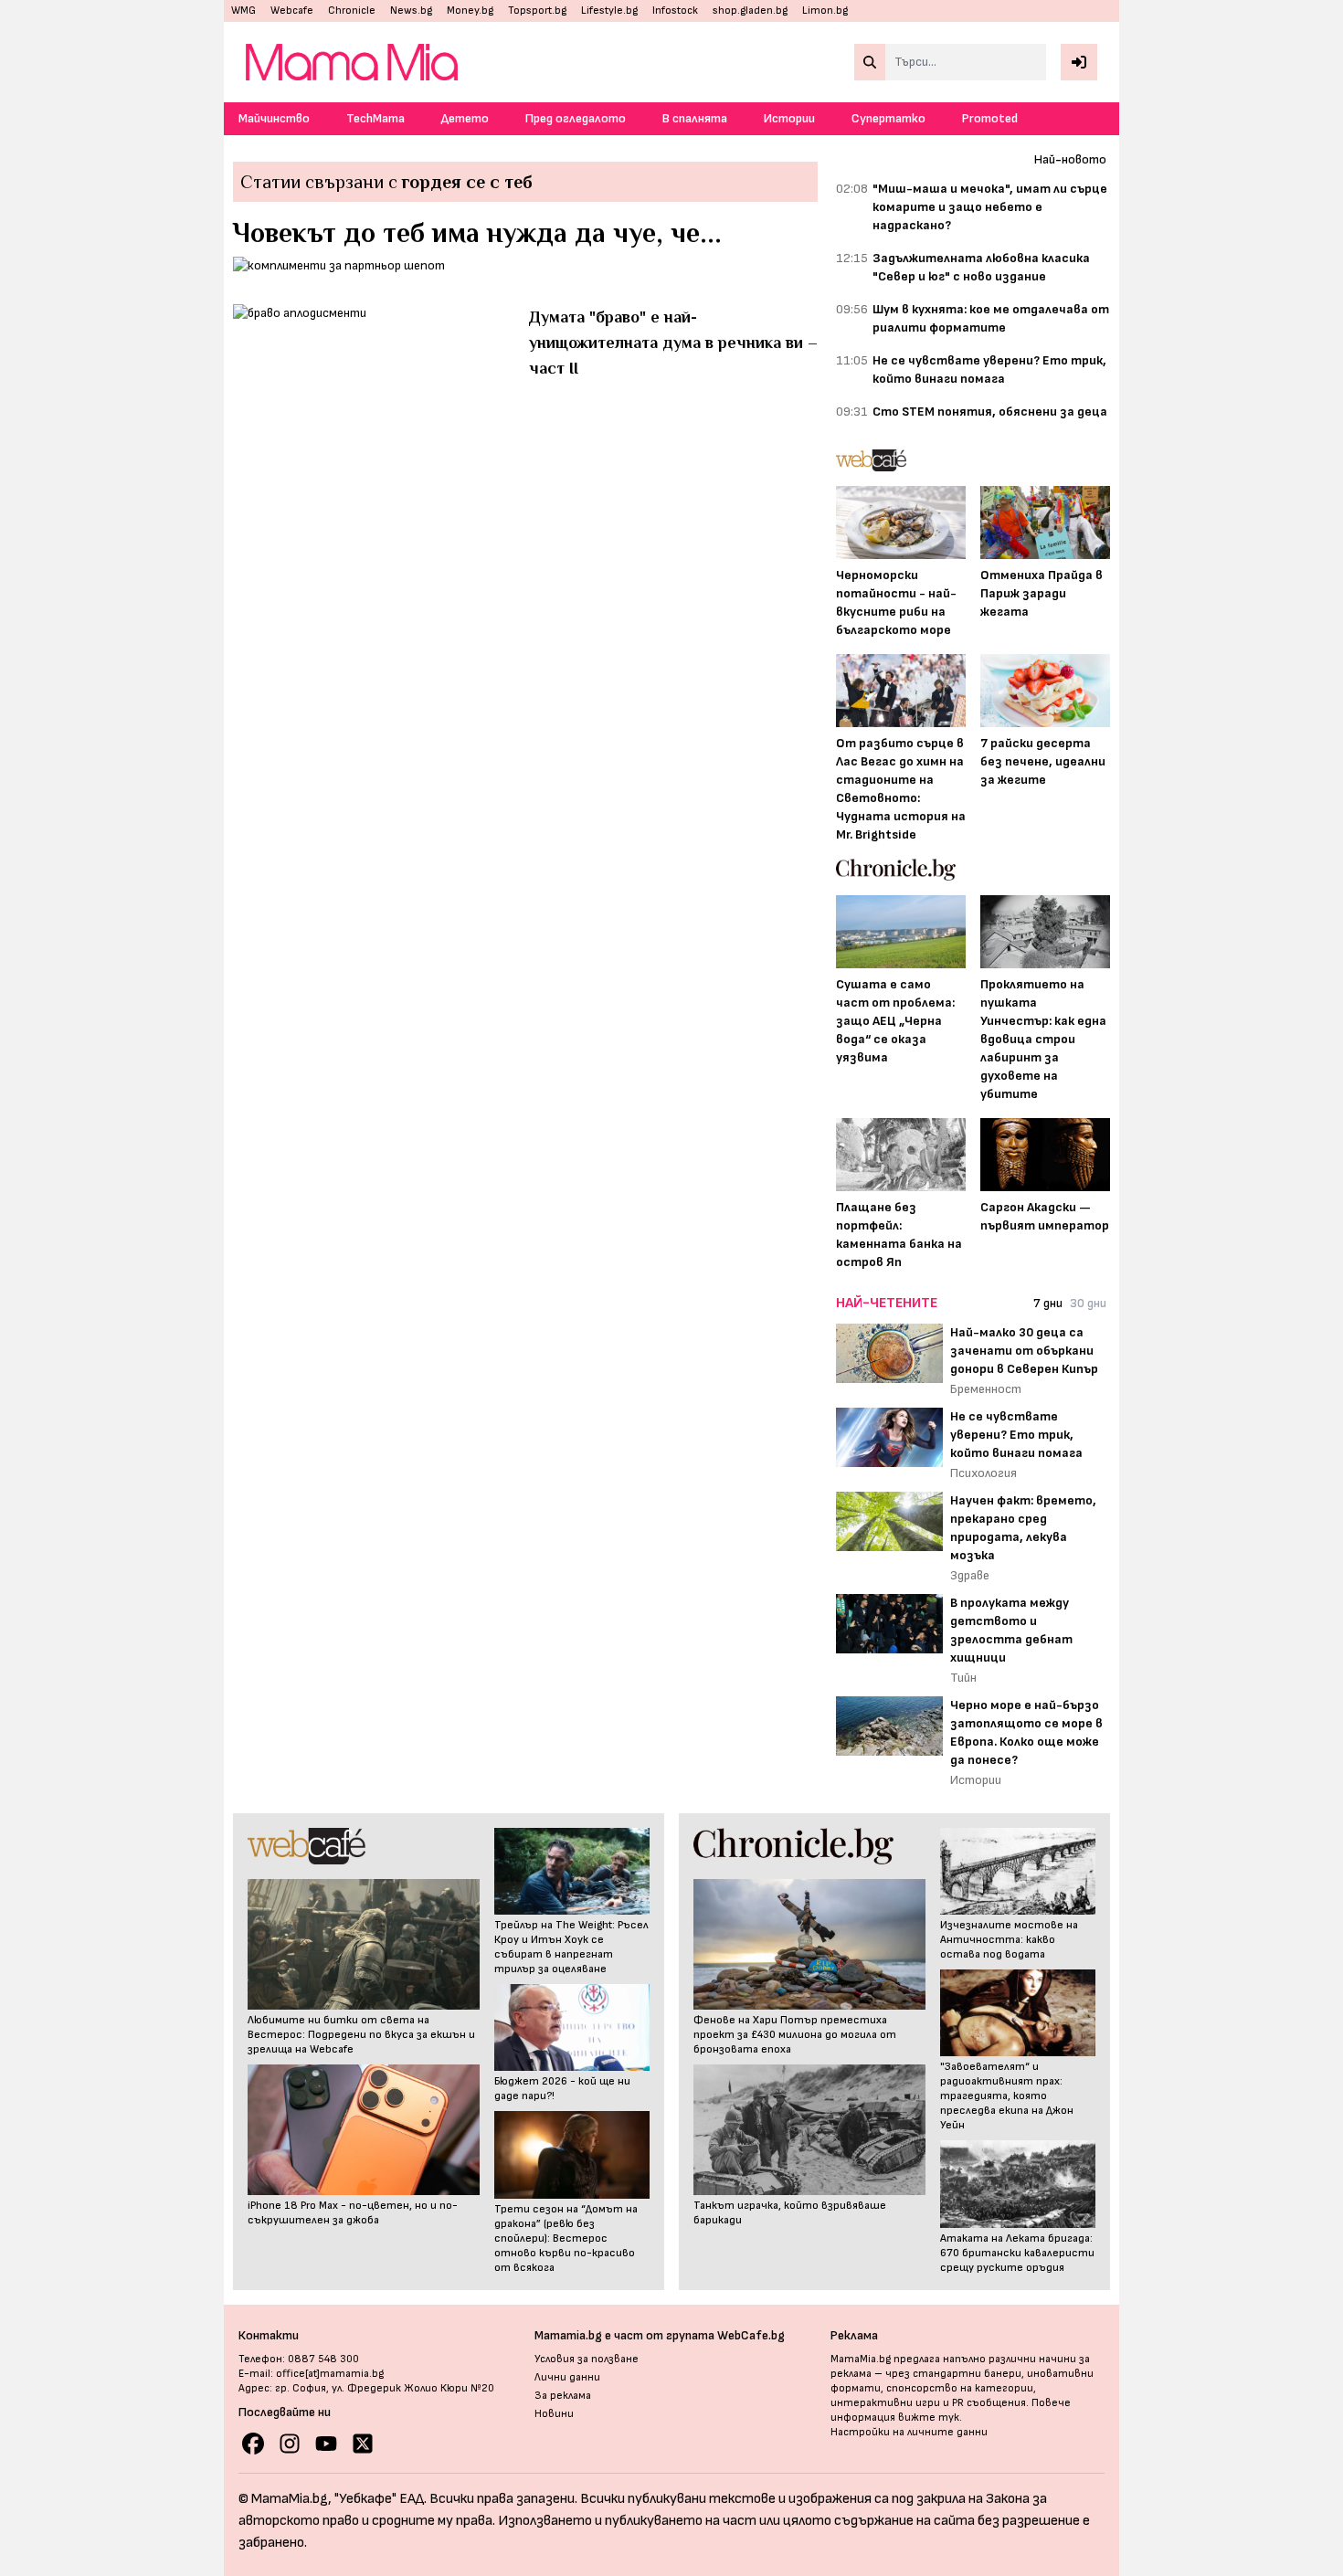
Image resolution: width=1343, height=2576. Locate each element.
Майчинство (274, 118)
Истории (789, 118)
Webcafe (292, 11)
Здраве (970, 1575)
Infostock (675, 11)
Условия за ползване (587, 2359)
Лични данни (567, 2377)
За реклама (563, 2396)
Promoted (990, 118)
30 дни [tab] (1088, 1303)
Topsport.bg (537, 11)
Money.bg (470, 11)
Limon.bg (825, 11)
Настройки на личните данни (909, 2432)
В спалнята (695, 118)
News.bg (411, 11)
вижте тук (929, 2418)
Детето (465, 118)
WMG (243, 11)
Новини (554, 2414)
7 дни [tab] (1048, 1303)
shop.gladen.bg (750, 11)
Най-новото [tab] (1070, 159)
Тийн (963, 1678)
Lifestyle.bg (609, 11)
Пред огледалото (576, 118)
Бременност (986, 1389)
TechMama (375, 118)
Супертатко (888, 118)
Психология (983, 1473)
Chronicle (352, 11)
